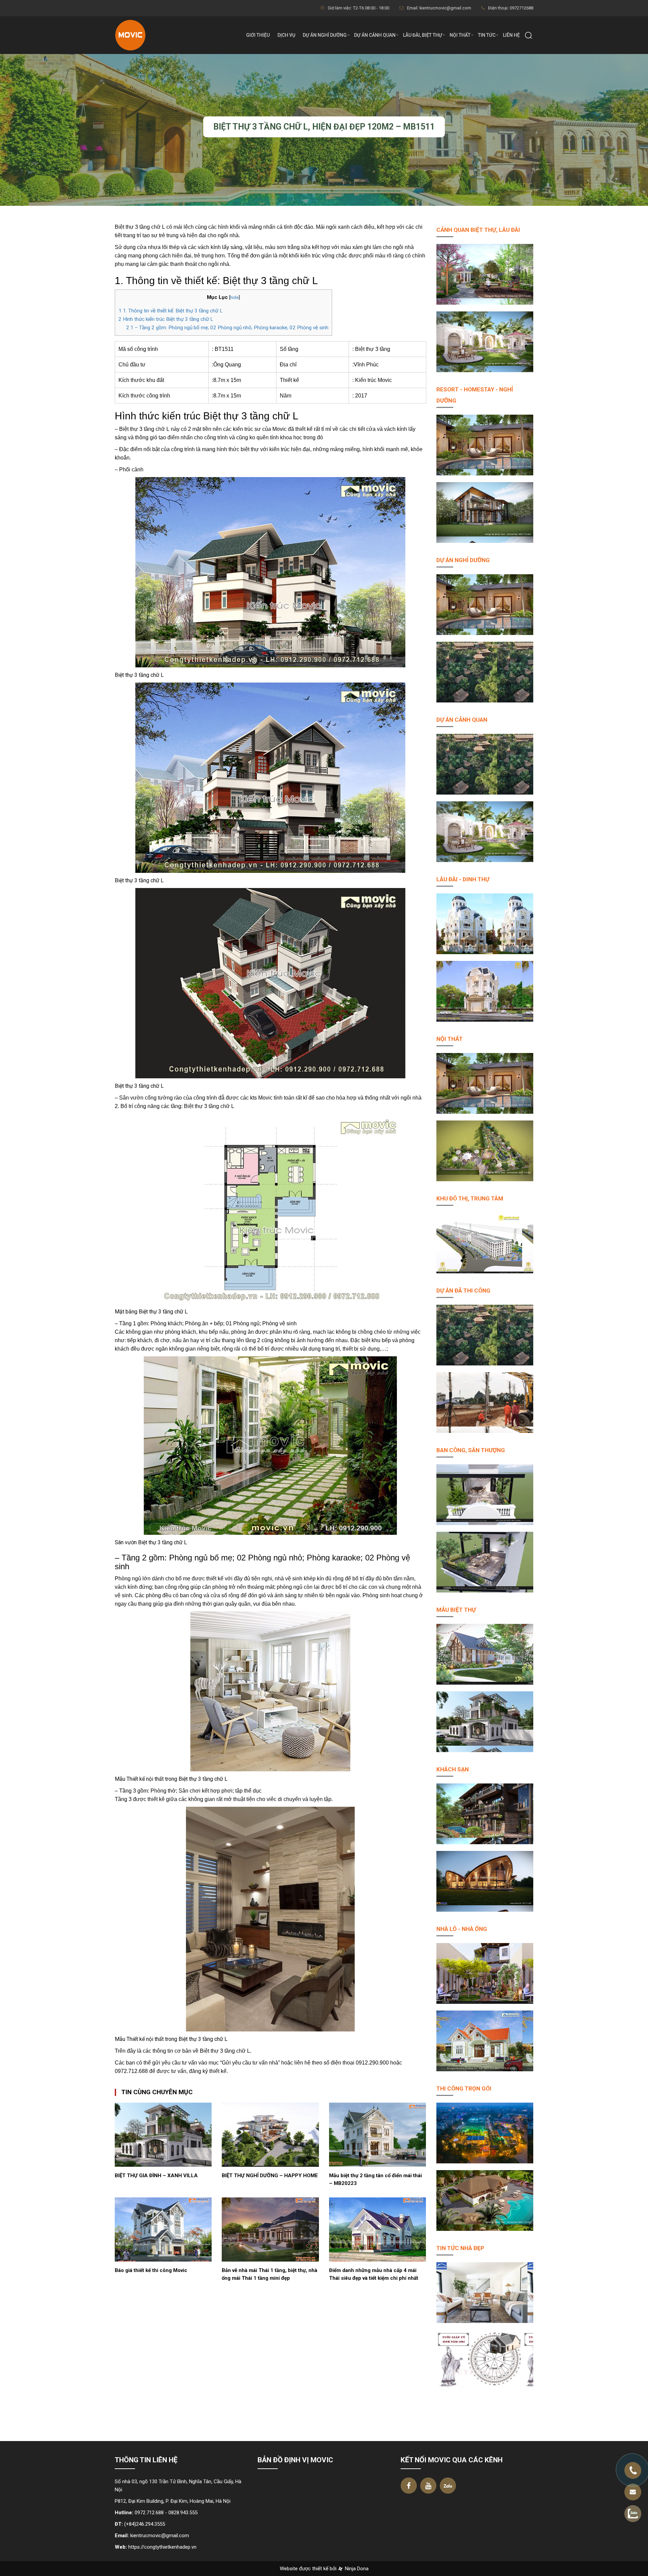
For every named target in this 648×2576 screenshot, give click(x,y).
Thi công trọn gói (464, 2088)
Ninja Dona (356, 2569)
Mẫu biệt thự (456, 1610)
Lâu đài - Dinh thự (463, 879)
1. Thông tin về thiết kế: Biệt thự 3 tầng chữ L (171, 311)
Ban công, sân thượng (471, 1450)
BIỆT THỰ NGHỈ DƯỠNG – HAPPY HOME (270, 2176)
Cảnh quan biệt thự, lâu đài (478, 230)
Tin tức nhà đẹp (460, 2248)
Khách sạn (453, 1769)
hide (234, 297)
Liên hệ (511, 35)
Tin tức (487, 35)
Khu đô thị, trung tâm (470, 1198)
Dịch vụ (286, 35)
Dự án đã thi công (463, 1291)
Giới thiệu (258, 35)
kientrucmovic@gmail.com (160, 2536)
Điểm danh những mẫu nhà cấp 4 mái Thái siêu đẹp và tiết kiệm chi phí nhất (374, 2274)
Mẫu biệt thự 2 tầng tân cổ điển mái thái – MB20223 (375, 2179)
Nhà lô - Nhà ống (462, 1929)
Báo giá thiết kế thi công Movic (151, 2270)
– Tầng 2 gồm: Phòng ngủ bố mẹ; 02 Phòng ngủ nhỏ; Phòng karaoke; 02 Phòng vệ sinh (227, 328)
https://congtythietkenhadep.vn (162, 2547)
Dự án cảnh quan (375, 35)
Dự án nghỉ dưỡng (325, 35)
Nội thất (460, 35)
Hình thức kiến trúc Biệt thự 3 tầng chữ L (166, 319)
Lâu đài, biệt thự (423, 35)
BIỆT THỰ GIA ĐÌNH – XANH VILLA (156, 2176)
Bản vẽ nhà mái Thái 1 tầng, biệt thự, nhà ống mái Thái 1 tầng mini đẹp (269, 2274)
